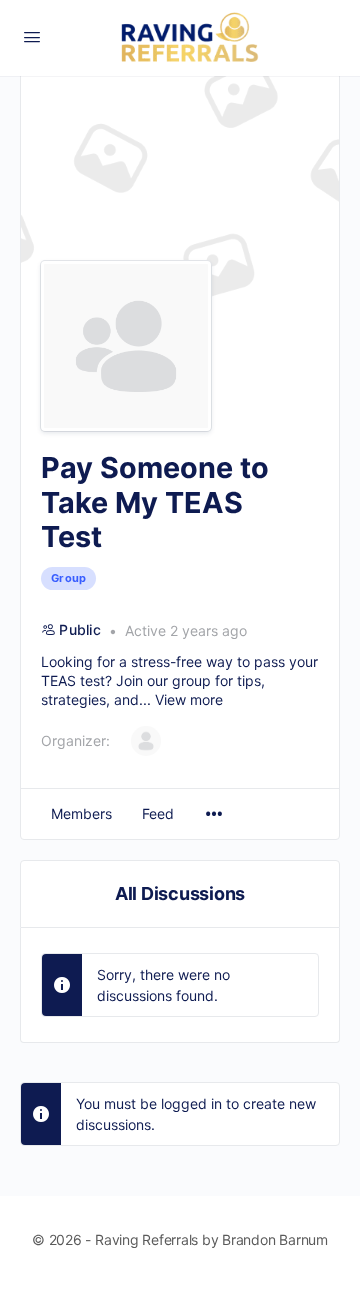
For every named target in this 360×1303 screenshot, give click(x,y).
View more (189, 699)
